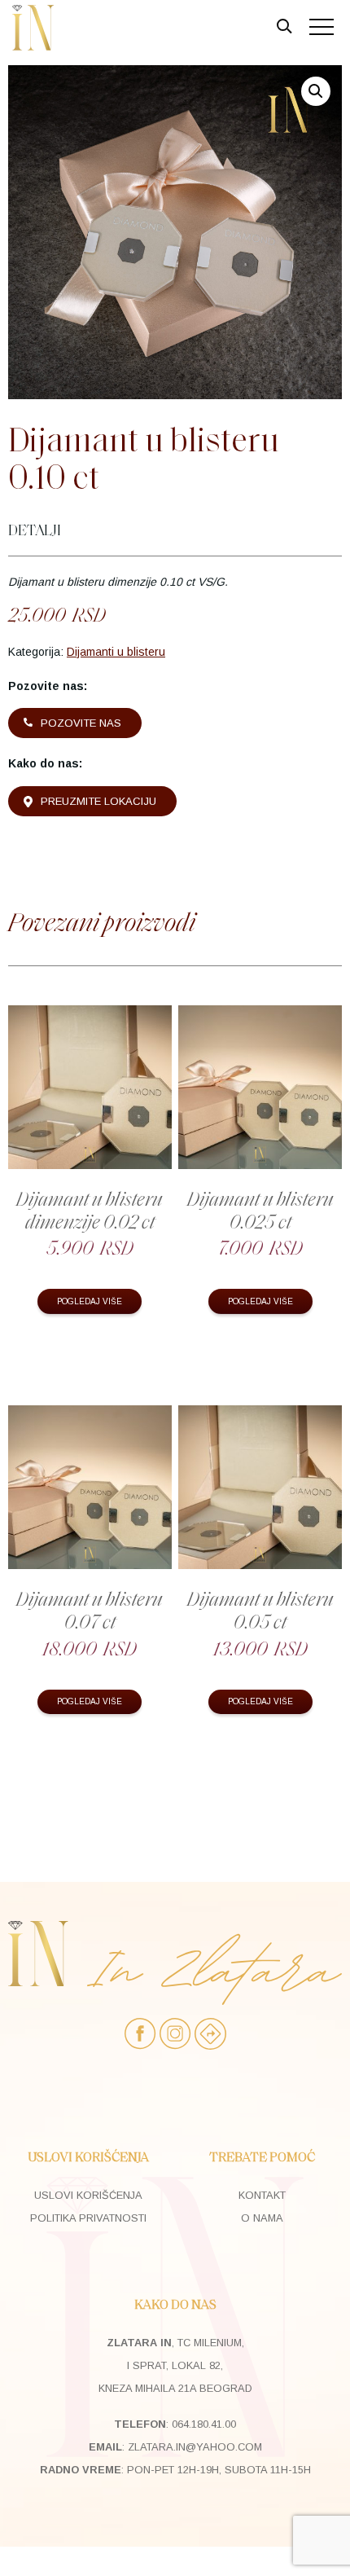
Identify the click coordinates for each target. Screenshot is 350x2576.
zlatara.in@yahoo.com (195, 2447)
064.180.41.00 (204, 2424)
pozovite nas (81, 723)
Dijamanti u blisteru (116, 652)
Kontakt (262, 2195)
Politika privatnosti (88, 2218)
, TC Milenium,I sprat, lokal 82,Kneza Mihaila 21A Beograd (175, 2365)
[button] (316, 91)
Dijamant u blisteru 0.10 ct (144, 459)
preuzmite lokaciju (98, 801)
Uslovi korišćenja (88, 2195)
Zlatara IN (33, 28)
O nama (262, 2218)
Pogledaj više (90, 1301)
